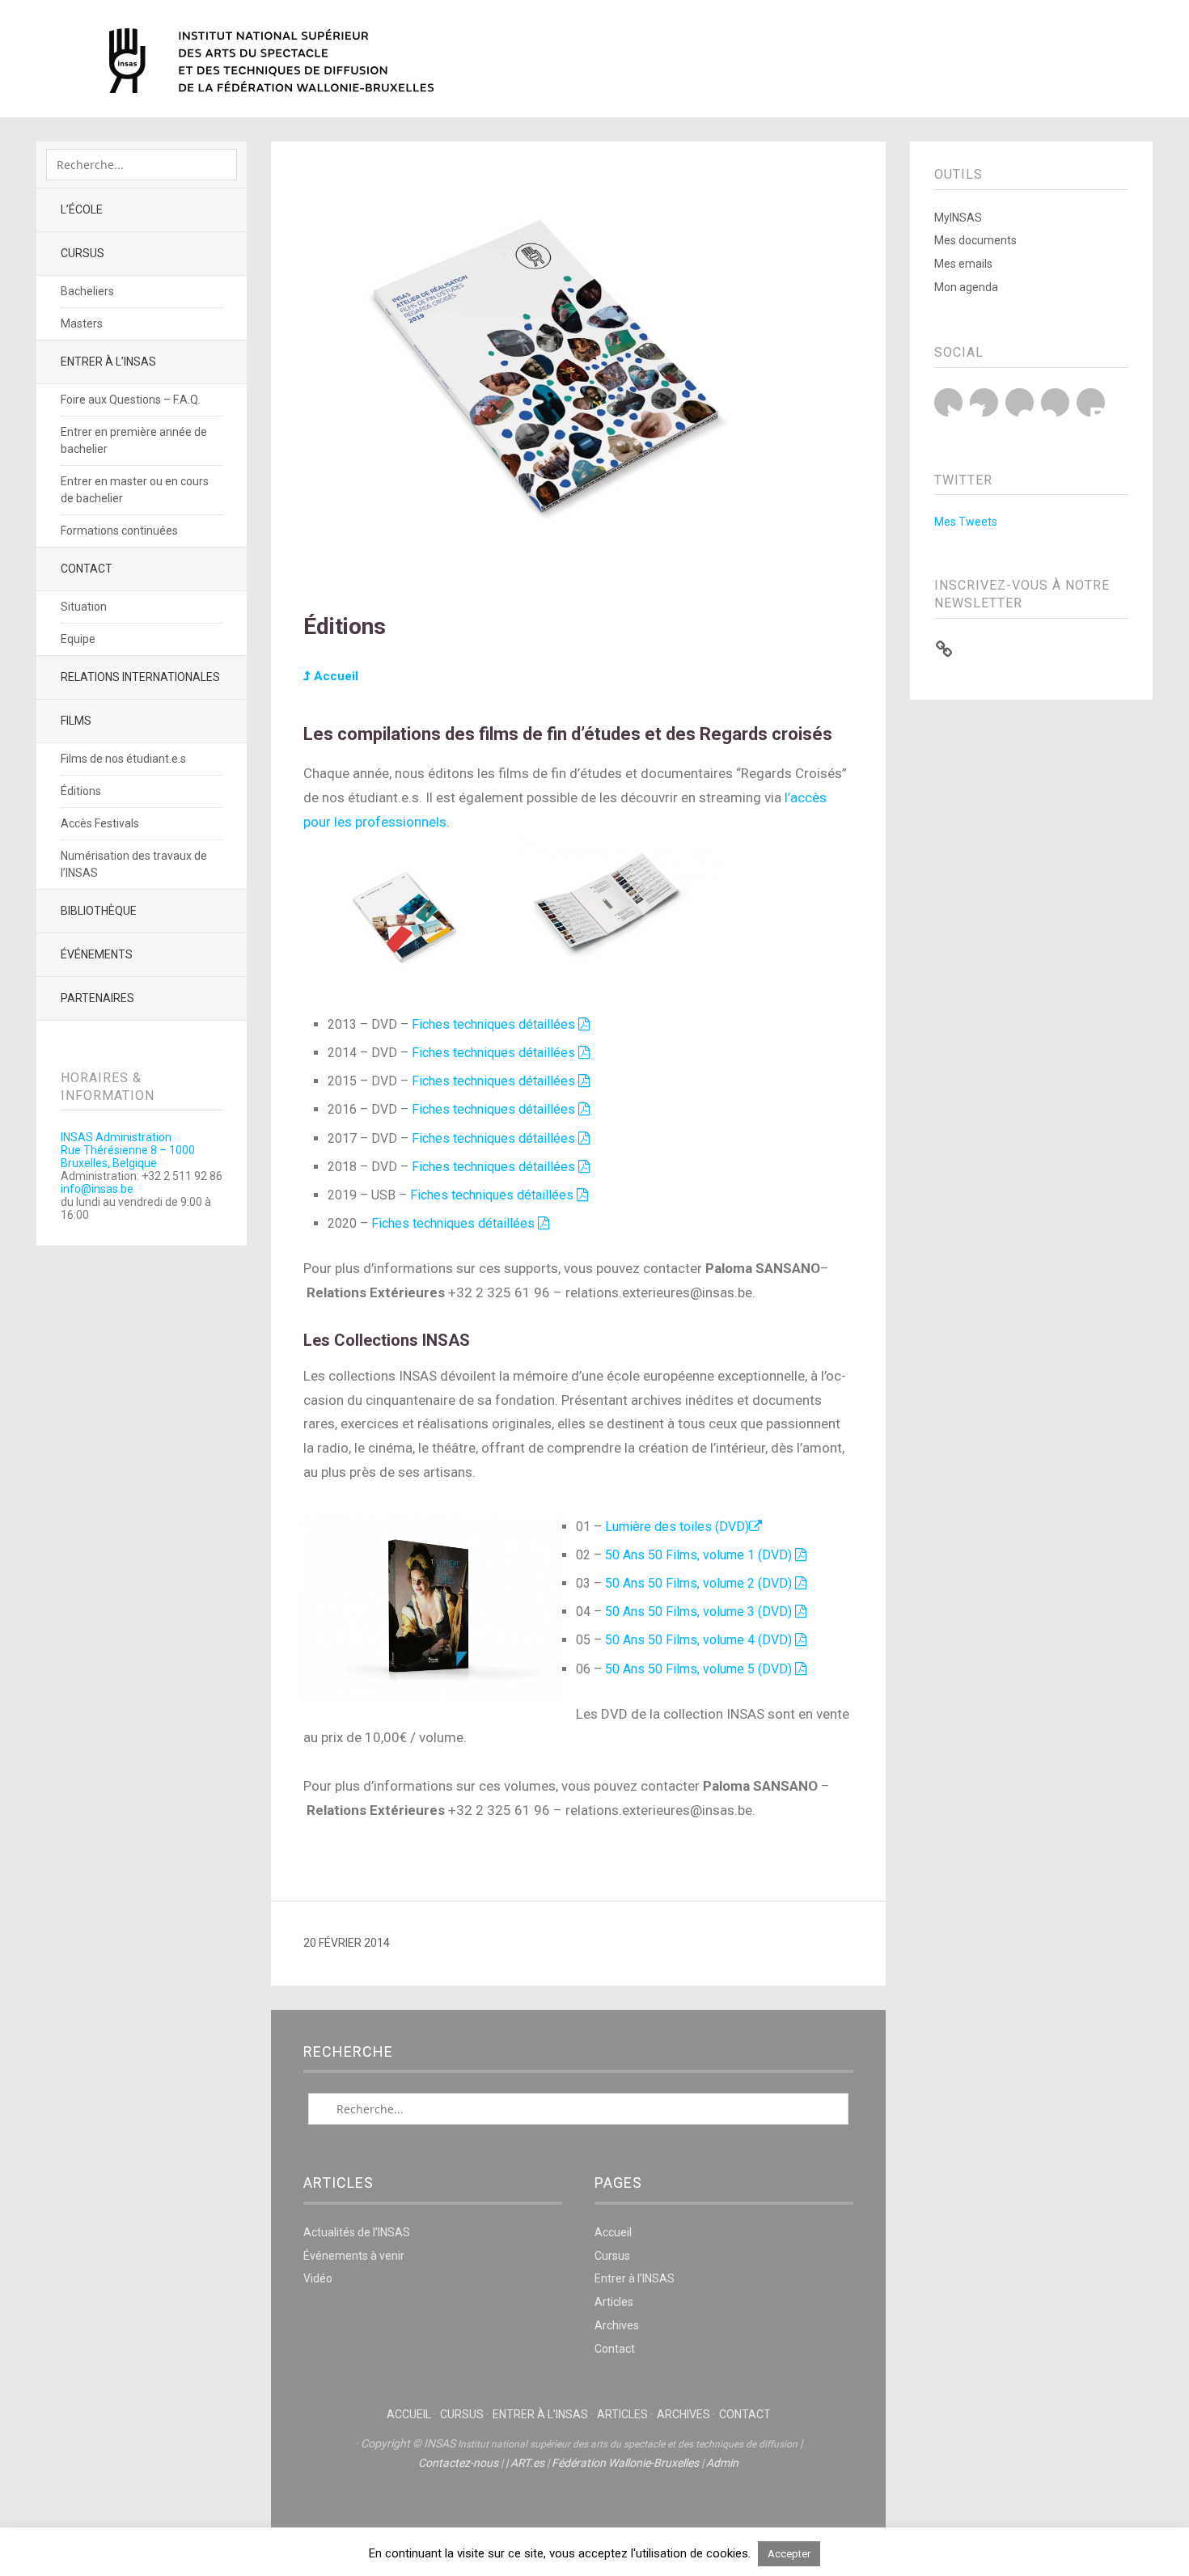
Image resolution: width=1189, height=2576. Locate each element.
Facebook (984, 402)
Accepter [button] (789, 2554)
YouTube (1020, 402)
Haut (578, 2512)
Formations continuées (119, 531)
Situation (84, 607)
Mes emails (963, 264)
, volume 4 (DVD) (746, 1640)
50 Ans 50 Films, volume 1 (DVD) (700, 1555)
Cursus (83, 253)
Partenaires (97, 998)
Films (76, 721)
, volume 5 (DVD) (746, 1669)
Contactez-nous (458, 2463)
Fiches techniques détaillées (495, 1024)
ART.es (527, 2463)
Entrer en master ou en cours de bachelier (135, 490)
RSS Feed (1091, 402)
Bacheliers (87, 291)
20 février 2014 (347, 1943)
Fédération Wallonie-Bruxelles (625, 2463)
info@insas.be (97, 1189)
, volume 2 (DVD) (746, 1583)
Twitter (948, 402)
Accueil (334, 676)
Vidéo (318, 2278)
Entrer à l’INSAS (108, 362)
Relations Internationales (140, 677)
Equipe (78, 639)
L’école (82, 209)
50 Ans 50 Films (651, 1583)
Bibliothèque (99, 911)
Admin (722, 2463)
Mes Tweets (966, 522)
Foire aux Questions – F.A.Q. (131, 400)
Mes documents (975, 240)
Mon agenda (966, 287)
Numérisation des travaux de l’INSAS (134, 864)
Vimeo (1055, 402)
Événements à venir (354, 2256)
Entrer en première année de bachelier (134, 440)
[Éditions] (578, 571)
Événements (97, 954)
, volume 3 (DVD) (746, 1612)
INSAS (271, 61)
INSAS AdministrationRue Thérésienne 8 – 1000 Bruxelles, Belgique (128, 1150)
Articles (614, 2302)
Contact (87, 569)
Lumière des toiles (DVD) (677, 1527)
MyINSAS (958, 218)
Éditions (81, 791)
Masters (82, 324)
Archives (617, 2325)
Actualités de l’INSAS (357, 2232)
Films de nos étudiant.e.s (123, 759)
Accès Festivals (100, 823)
